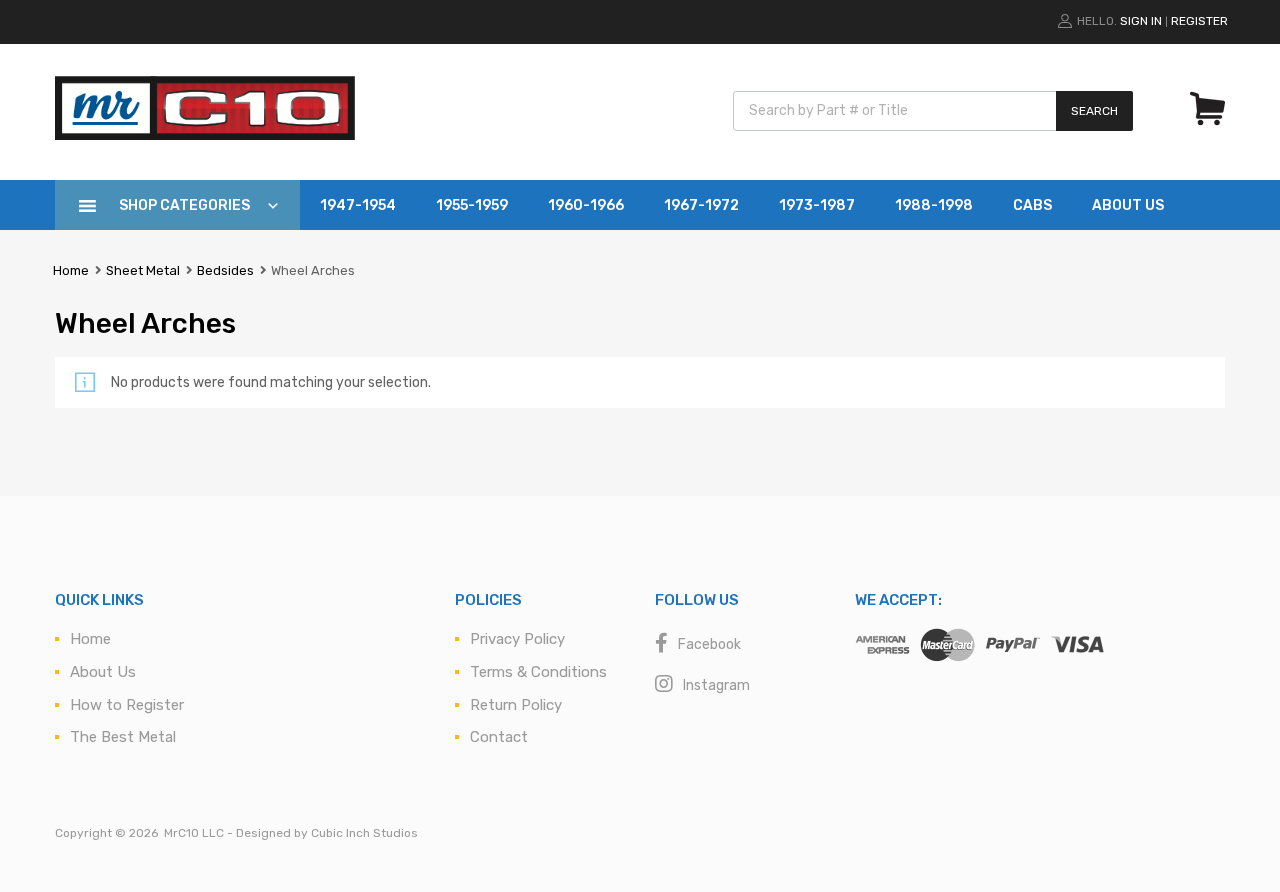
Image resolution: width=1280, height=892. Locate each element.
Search (1094, 111)
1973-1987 (817, 205)
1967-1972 (701, 205)
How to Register (127, 705)
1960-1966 (586, 205)
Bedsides (225, 270)
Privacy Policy (517, 639)
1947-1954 (358, 205)
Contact (499, 737)
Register (1199, 21)
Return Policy (516, 705)
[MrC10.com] (205, 135)
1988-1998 (934, 205)
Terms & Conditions (538, 672)
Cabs (1032, 205)
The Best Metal (123, 737)
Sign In (1141, 21)
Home (71, 270)
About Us (1128, 205)
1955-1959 (472, 205)
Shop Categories (184, 205)
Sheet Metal (143, 270)
